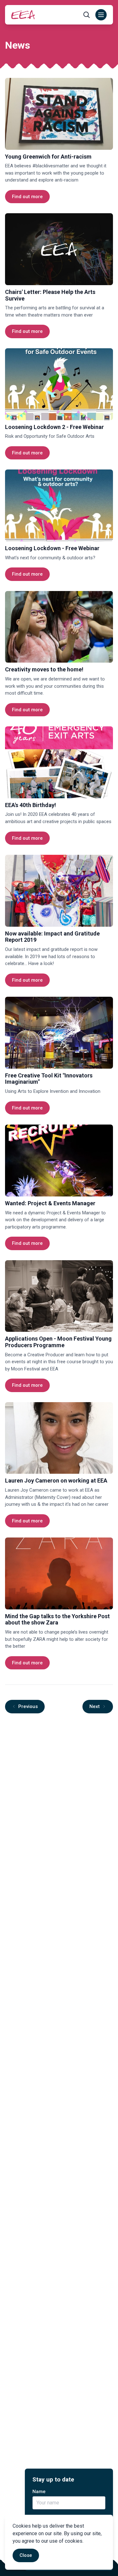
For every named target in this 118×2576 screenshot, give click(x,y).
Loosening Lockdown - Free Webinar (52, 548)
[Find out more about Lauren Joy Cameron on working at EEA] (59, 1438)
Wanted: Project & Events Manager (50, 1203)
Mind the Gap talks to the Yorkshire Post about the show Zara (57, 1619)
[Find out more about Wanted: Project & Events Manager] (59, 1161)
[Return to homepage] (23, 15)
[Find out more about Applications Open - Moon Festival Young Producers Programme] (59, 1296)
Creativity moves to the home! (44, 669)
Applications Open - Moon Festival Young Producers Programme (58, 1342)
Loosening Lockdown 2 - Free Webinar (54, 427)
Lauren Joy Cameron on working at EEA (56, 1481)
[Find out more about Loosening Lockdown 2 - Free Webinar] (59, 384)
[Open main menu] (101, 15)
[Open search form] (87, 15)
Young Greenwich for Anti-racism (48, 157)
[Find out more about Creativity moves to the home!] (59, 627)
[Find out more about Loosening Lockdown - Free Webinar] (59, 505)
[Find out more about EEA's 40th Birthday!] (59, 762)
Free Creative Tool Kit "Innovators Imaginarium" (49, 1079)
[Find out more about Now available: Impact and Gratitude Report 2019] (59, 891)
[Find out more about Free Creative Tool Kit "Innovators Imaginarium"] (59, 1033)
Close (26, 2555)
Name (39, 2492)
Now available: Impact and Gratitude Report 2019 (52, 937)
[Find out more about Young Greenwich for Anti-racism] (59, 114)
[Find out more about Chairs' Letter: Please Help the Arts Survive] (59, 249)
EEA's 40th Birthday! (31, 805)
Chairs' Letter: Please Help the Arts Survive (50, 295)
